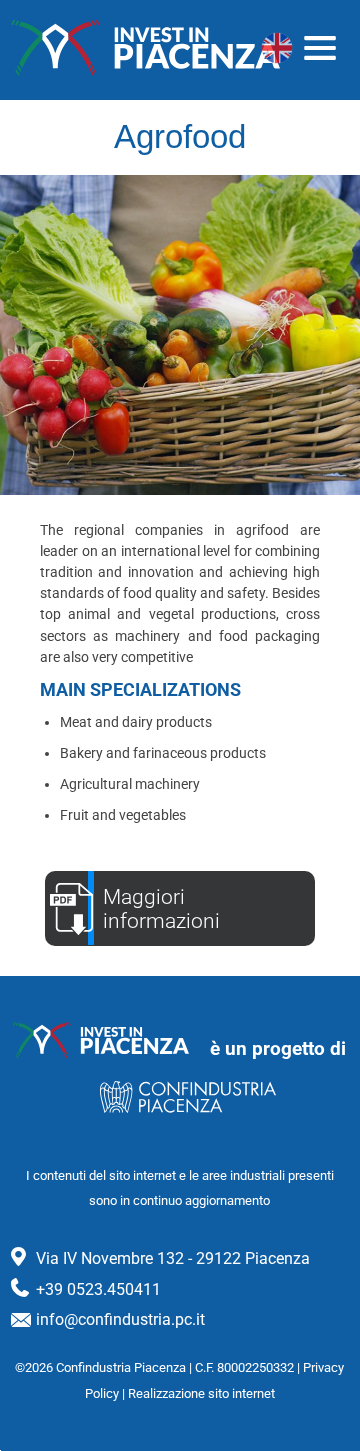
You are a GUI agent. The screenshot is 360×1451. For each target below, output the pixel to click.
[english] (277, 48)
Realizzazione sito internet (201, 1393)
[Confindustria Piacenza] (146, 48)
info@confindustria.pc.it (120, 1319)
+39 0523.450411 (98, 1289)
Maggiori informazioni (161, 909)
